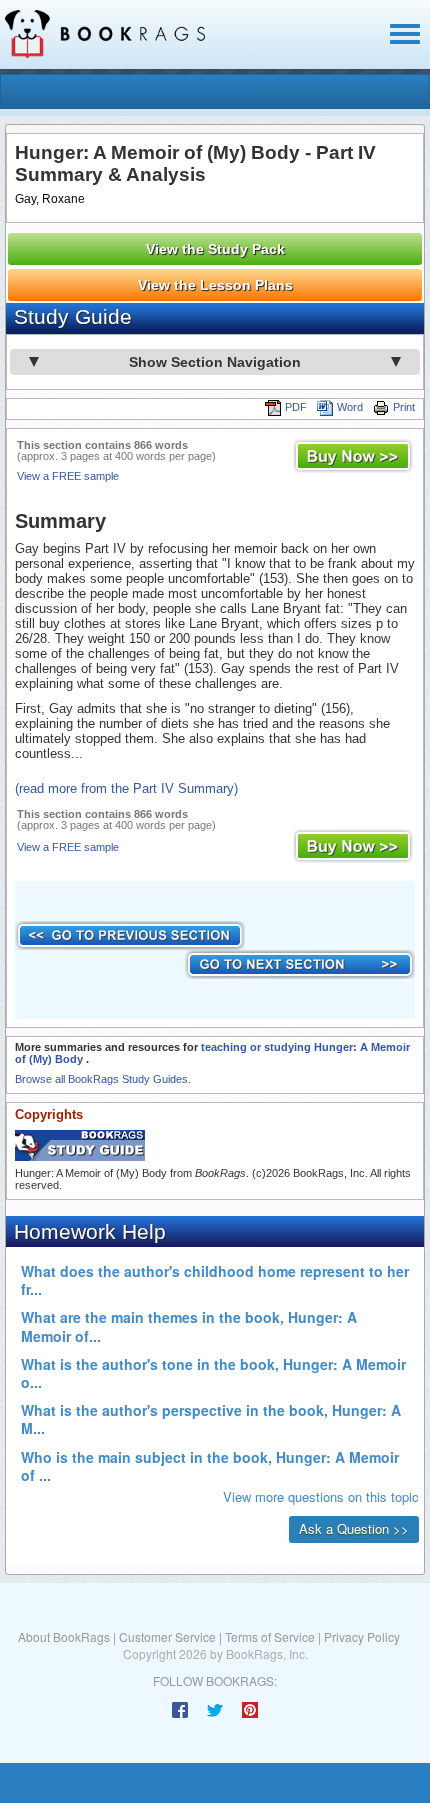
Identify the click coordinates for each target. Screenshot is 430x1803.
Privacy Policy (362, 1636)
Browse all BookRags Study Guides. (103, 1079)
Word (350, 407)
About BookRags (64, 1636)
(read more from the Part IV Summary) (126, 788)
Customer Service (167, 1636)
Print (404, 407)
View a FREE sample (68, 476)
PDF (296, 407)
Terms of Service (270, 1636)
